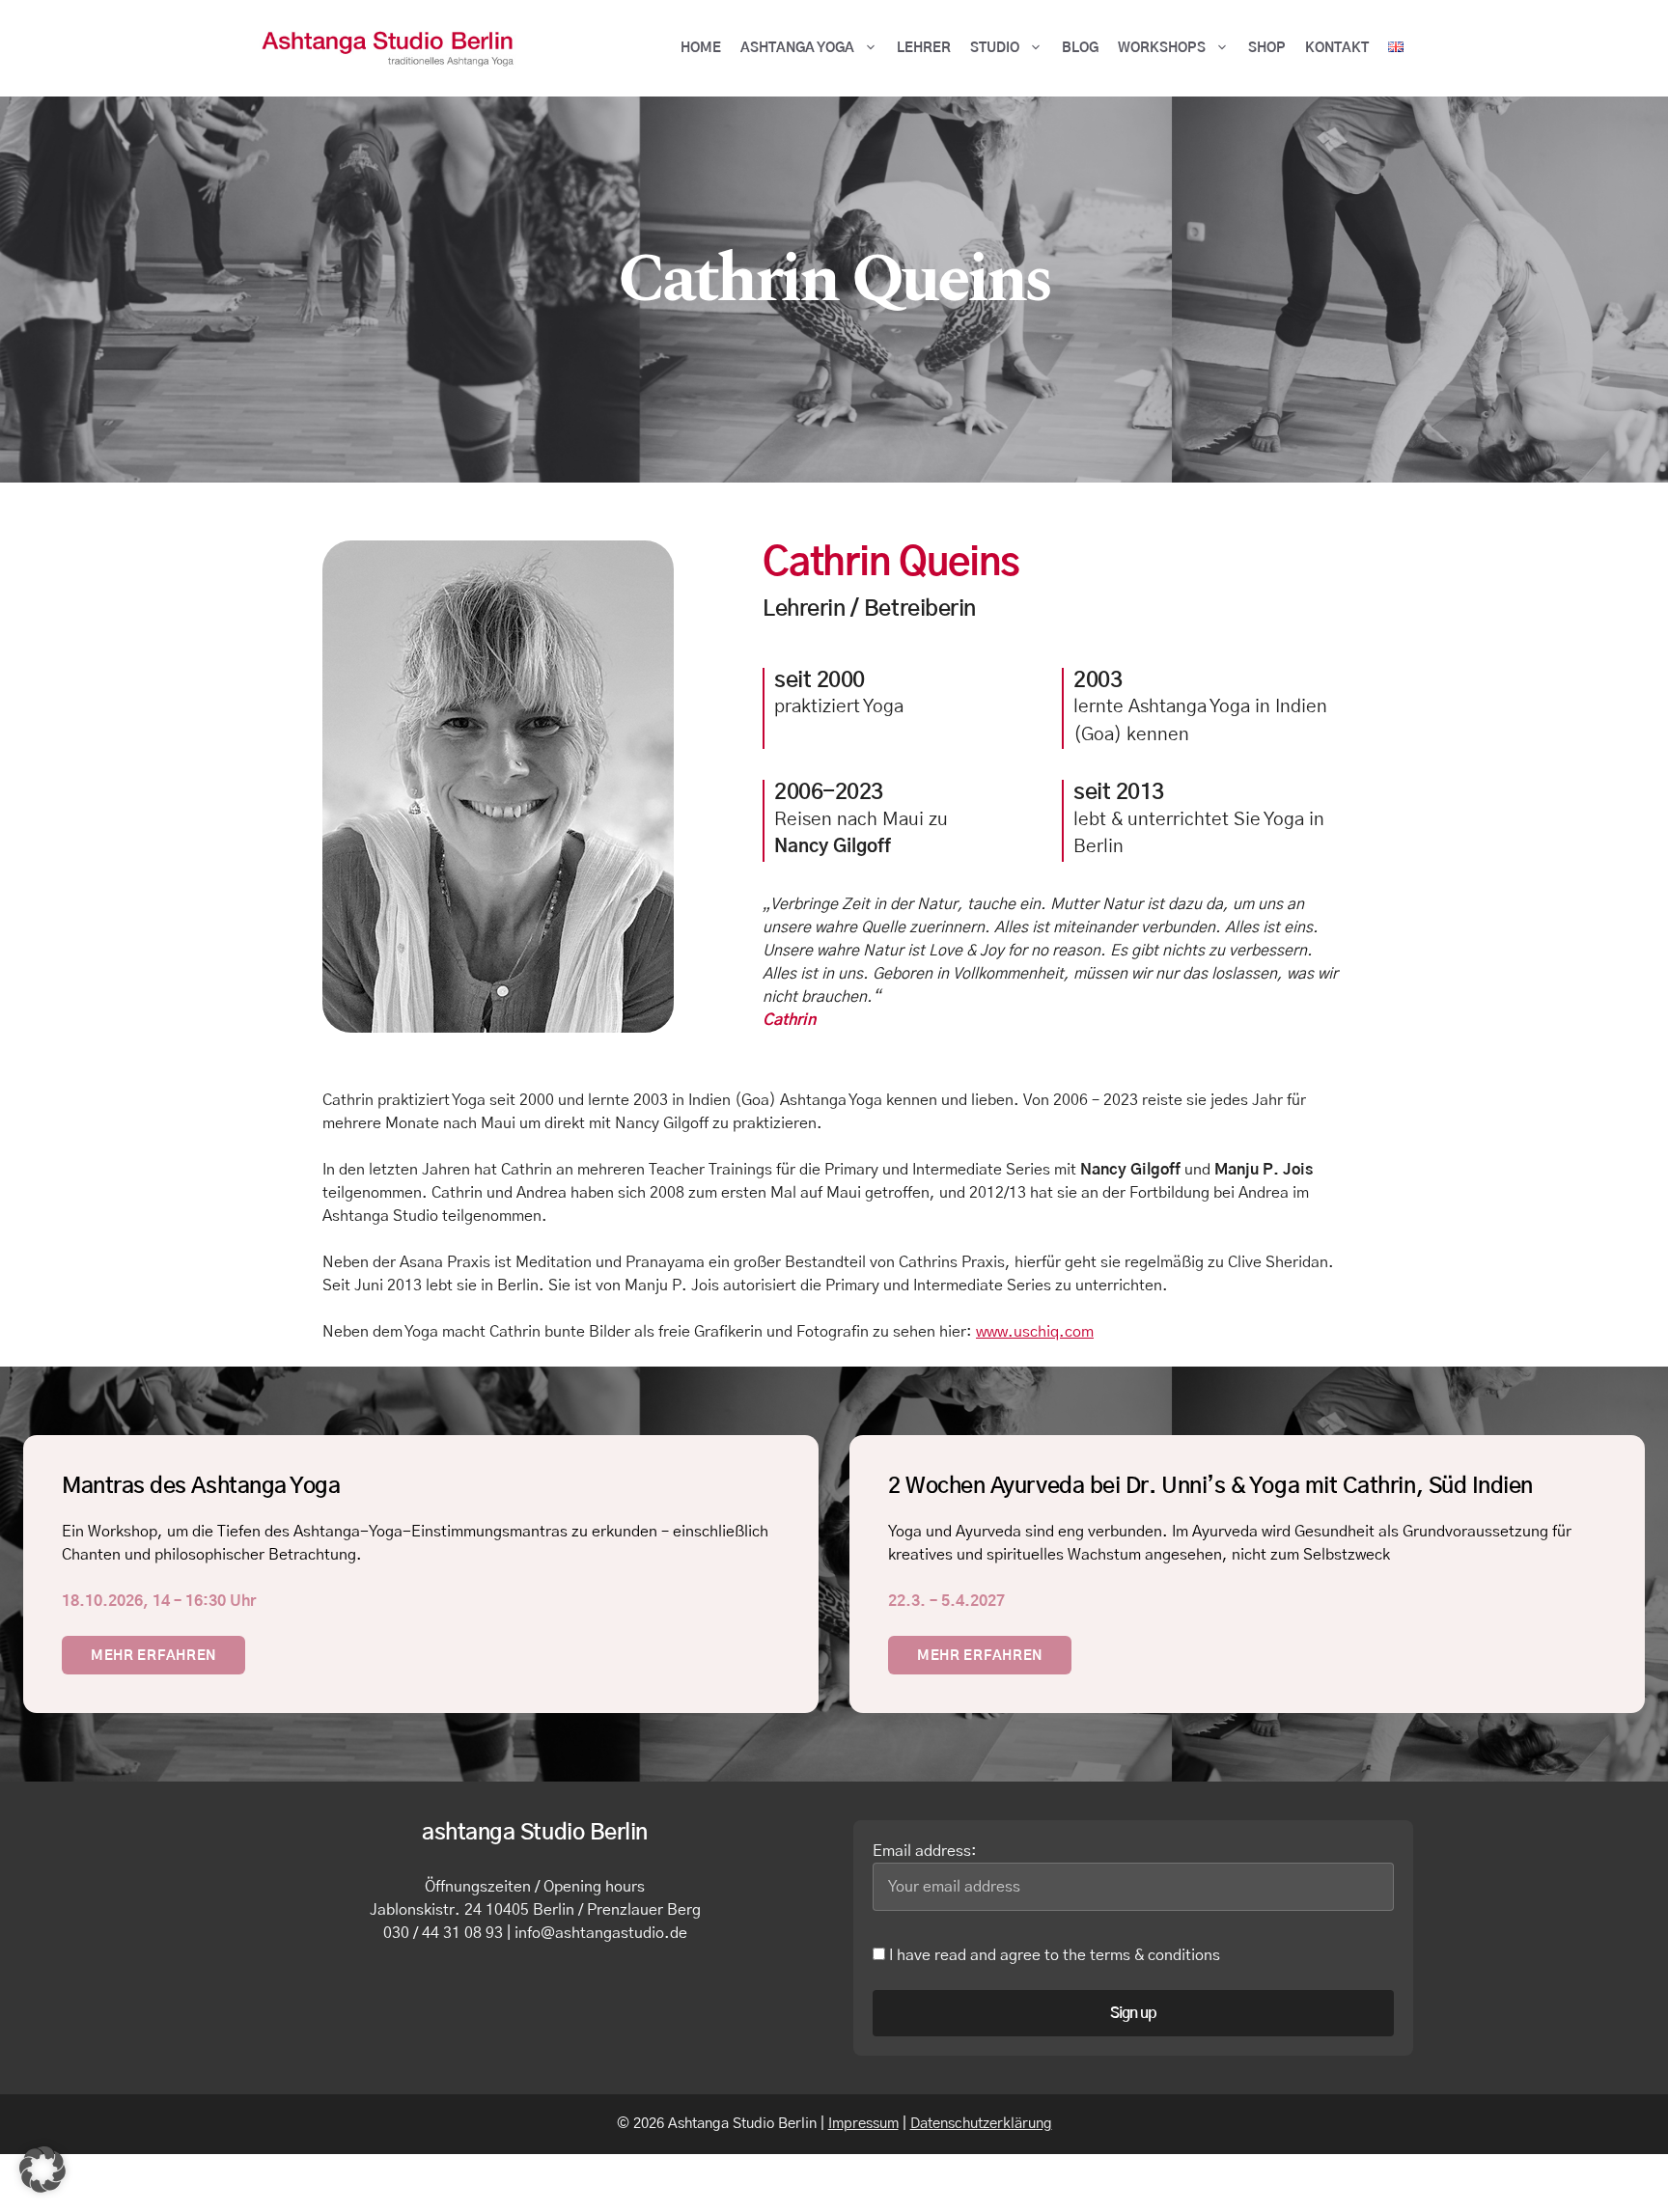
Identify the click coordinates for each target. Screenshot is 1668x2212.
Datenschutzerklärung (981, 2124)
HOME (701, 48)
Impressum (863, 2124)
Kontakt (1337, 48)
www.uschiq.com (1035, 1332)
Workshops (1162, 48)
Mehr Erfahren (153, 1656)
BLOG (1080, 48)
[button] (42, 2170)
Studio (995, 48)
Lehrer (924, 48)
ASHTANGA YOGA (797, 48)
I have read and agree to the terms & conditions (1053, 1955)
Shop (1267, 48)
